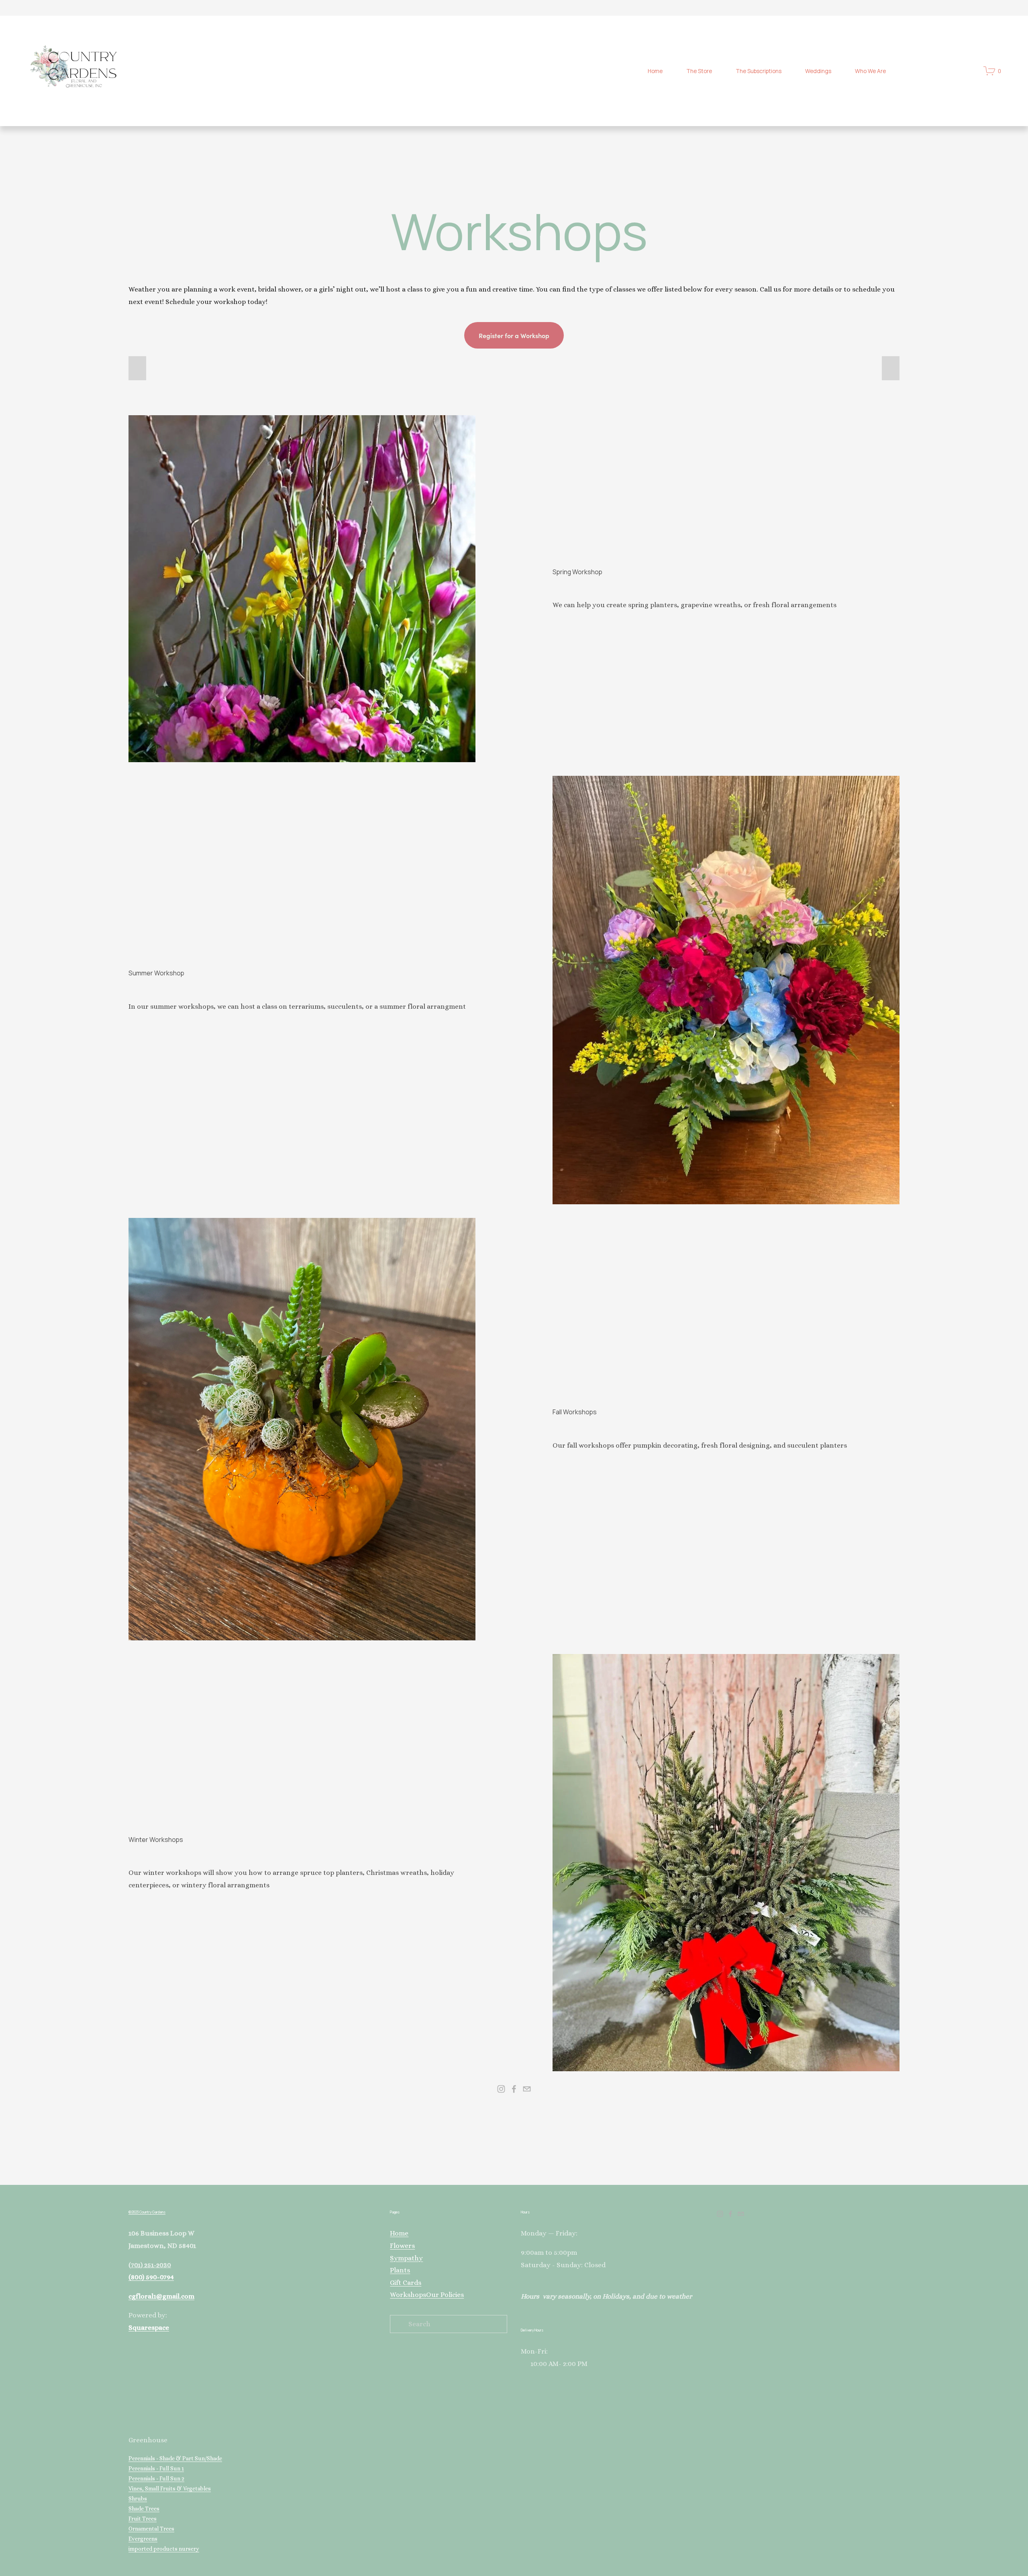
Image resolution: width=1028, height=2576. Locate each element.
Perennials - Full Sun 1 (156, 2468)
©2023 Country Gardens (147, 2212)
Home (655, 71)
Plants (400, 2270)
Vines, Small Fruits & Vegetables (170, 2488)
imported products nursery (164, 2549)
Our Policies (445, 2295)
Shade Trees (144, 2509)
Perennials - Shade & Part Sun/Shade (175, 2458)
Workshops (408, 2295)
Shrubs (138, 2498)
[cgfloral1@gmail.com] (527, 2089)
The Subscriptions (759, 71)
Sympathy (406, 2258)
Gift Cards (406, 2283)
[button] (137, 368)
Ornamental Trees (151, 2529)
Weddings (818, 71)
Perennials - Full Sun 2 (156, 2478)
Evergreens (143, 2539)
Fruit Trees (143, 2519)
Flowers (402, 2246)
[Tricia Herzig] (514, 2089)
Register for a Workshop (514, 335)
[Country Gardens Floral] (501, 2089)
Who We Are (870, 71)
